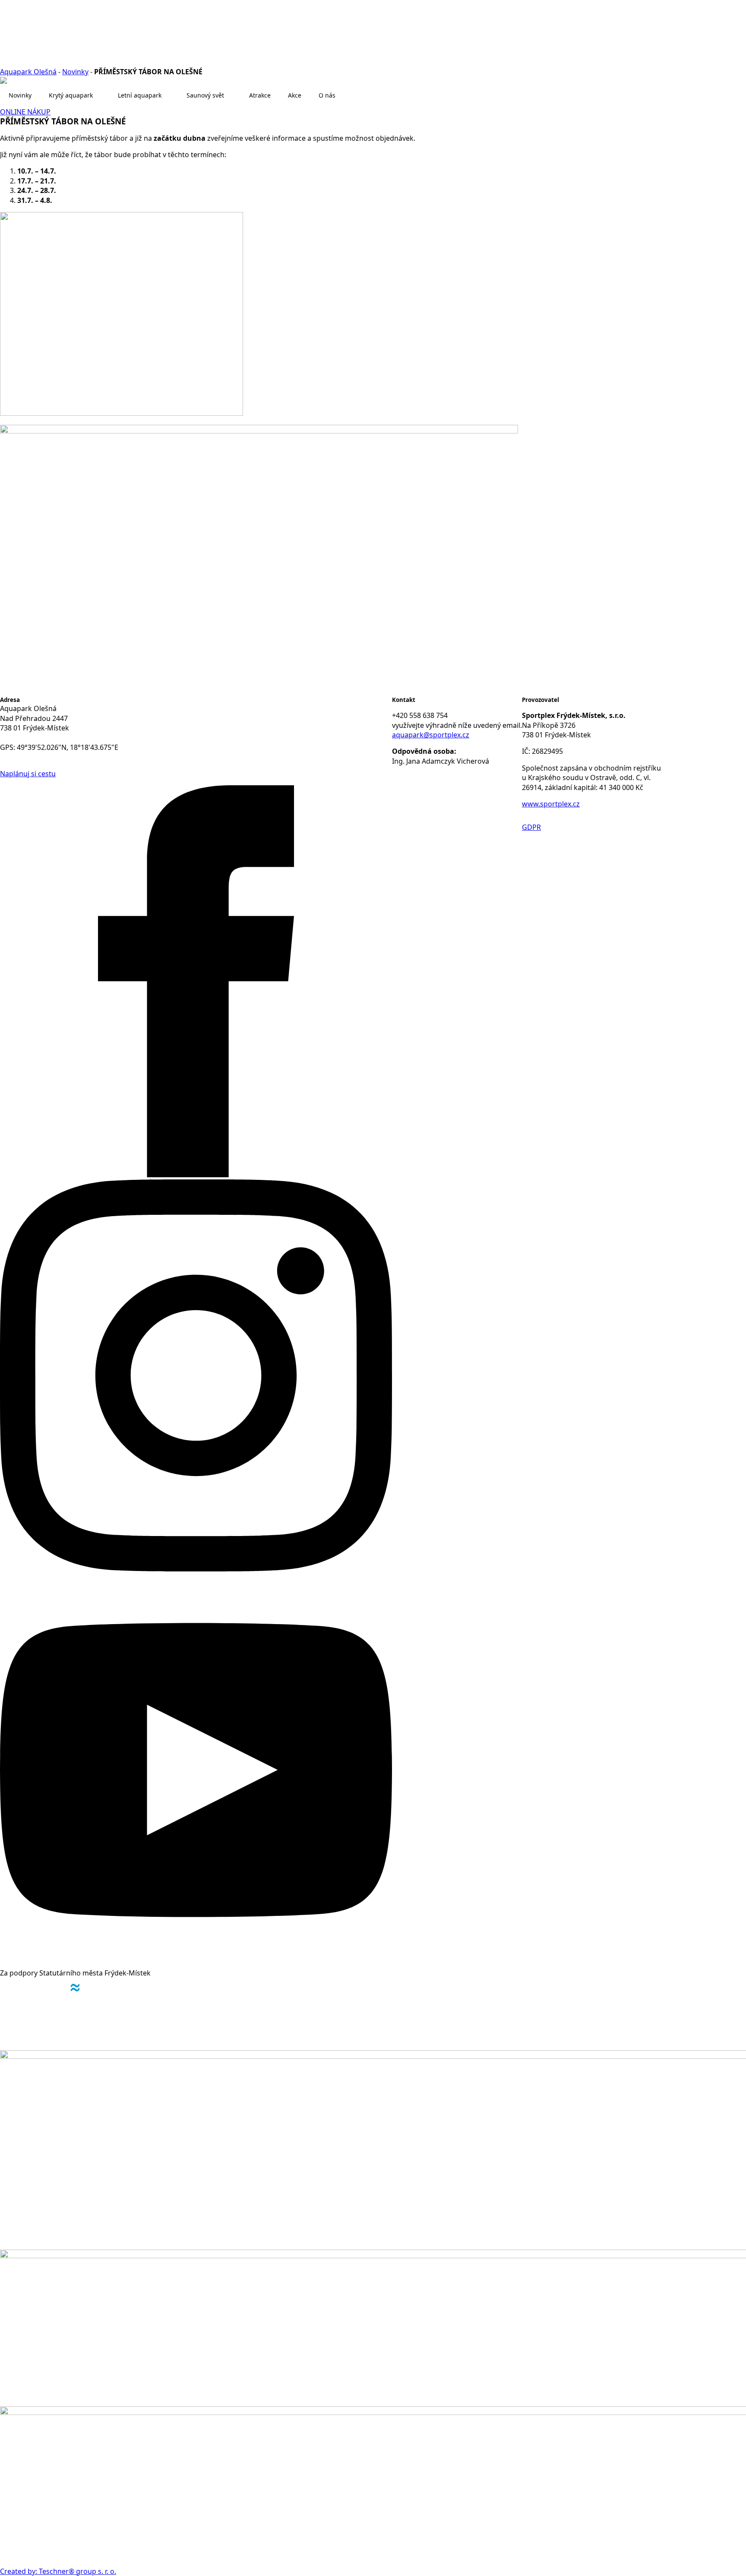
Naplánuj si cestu (28, 774)
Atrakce (260, 95)
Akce (295, 95)
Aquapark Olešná (28, 72)
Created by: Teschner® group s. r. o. (58, 2571)
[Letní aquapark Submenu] (170, 95)
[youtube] (196, 1963)
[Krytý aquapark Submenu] (101, 95)
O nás (327, 95)
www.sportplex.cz (551, 804)
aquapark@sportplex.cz (431, 735)
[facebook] (196, 1175)
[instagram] (196, 1569)
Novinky (75, 72)
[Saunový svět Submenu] (232, 95)
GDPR (531, 827)
